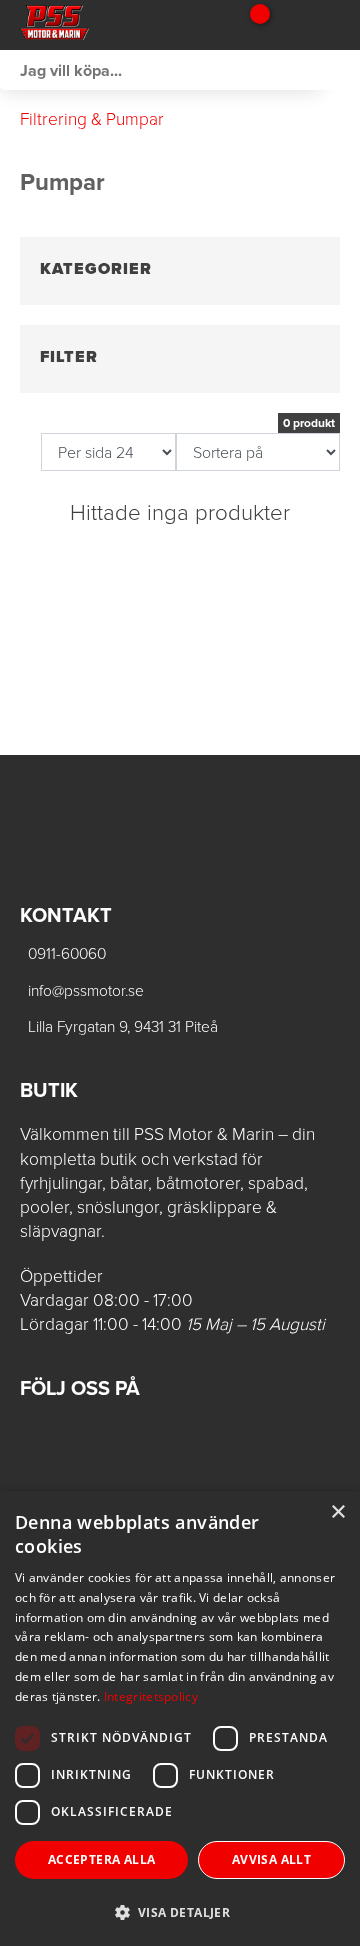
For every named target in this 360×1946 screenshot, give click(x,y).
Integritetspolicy (151, 1696)
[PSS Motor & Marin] (117, 25)
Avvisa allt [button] (271, 1859)
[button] (180, 1911)
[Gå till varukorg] (252, 25)
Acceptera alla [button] (102, 1859)
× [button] (337, 1512)
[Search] (340, 70)
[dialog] (180, 1718)
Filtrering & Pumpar (92, 119)
